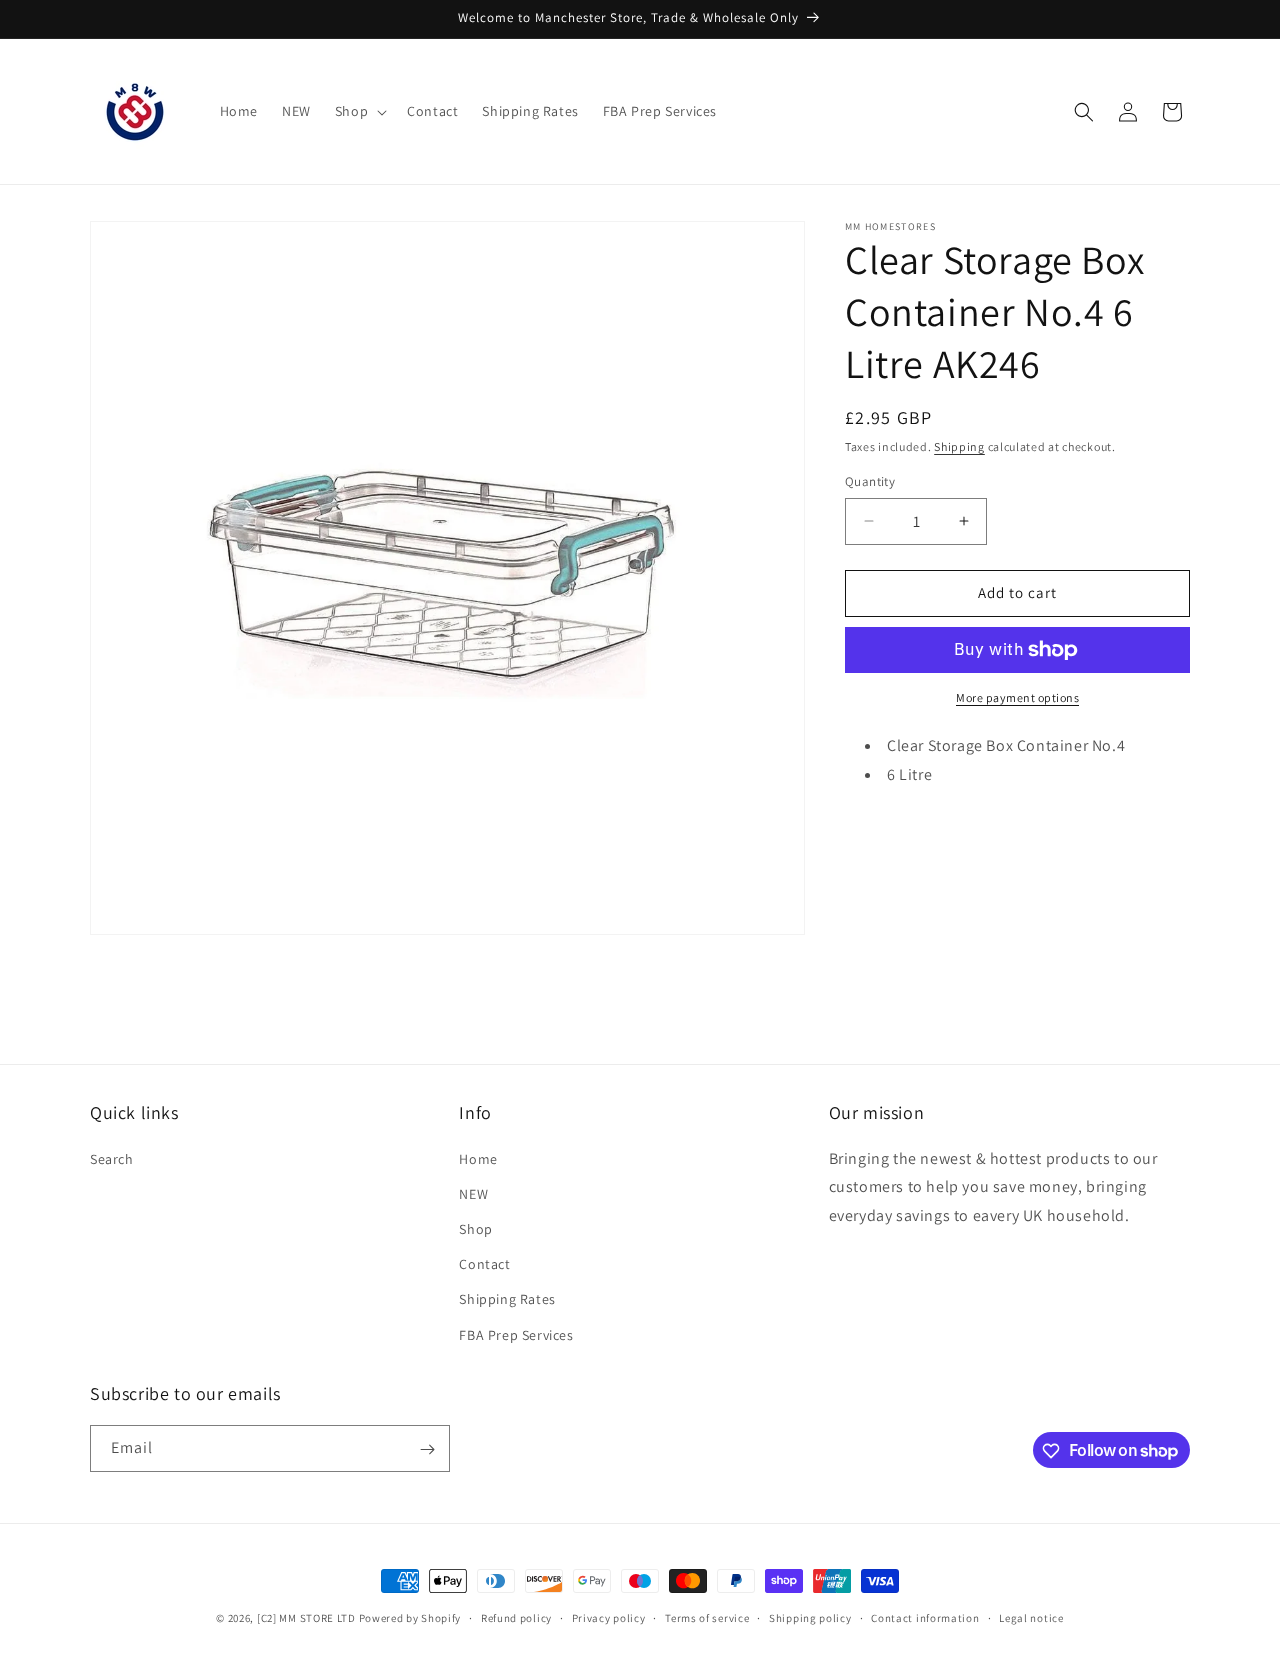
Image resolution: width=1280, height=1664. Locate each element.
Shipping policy (810, 1617)
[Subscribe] (427, 1449)
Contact (484, 1264)
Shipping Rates (507, 1299)
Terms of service (707, 1617)
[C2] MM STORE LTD (306, 1618)
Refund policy (516, 1617)
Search (112, 1158)
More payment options (1017, 697)
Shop (475, 1228)
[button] (359, 111)
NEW (473, 1193)
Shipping (959, 446)
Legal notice (1031, 1617)
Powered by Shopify (410, 1618)
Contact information (925, 1617)
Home (478, 1158)
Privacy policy (609, 1617)
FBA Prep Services (516, 1334)
